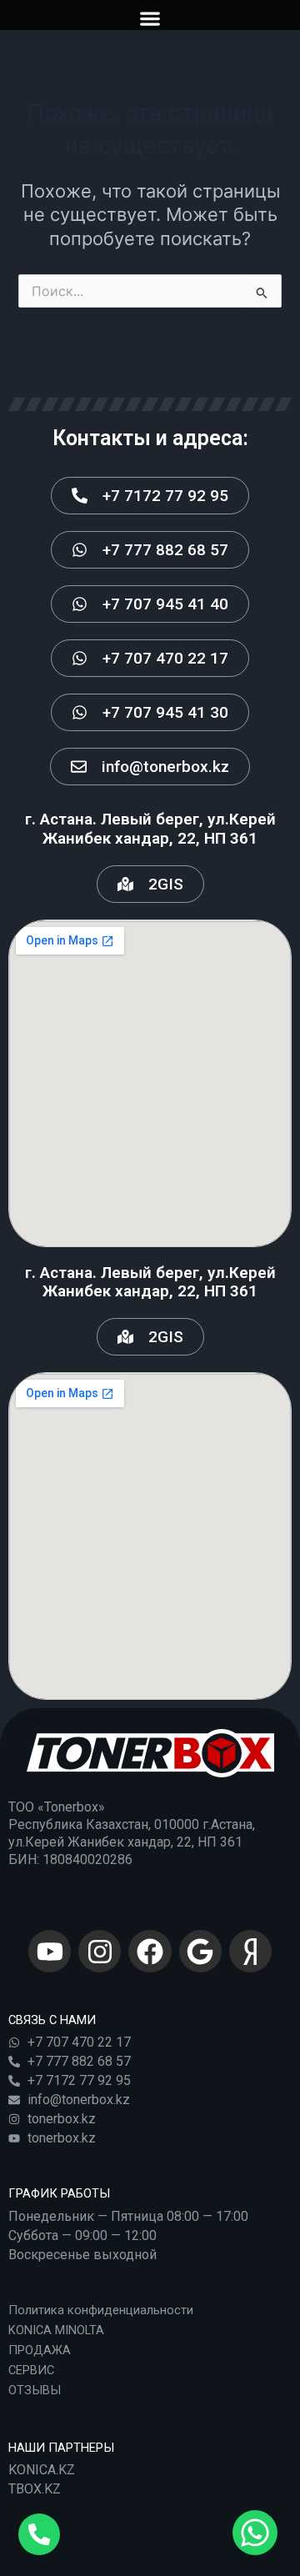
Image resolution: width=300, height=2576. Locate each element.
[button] (150, 18)
